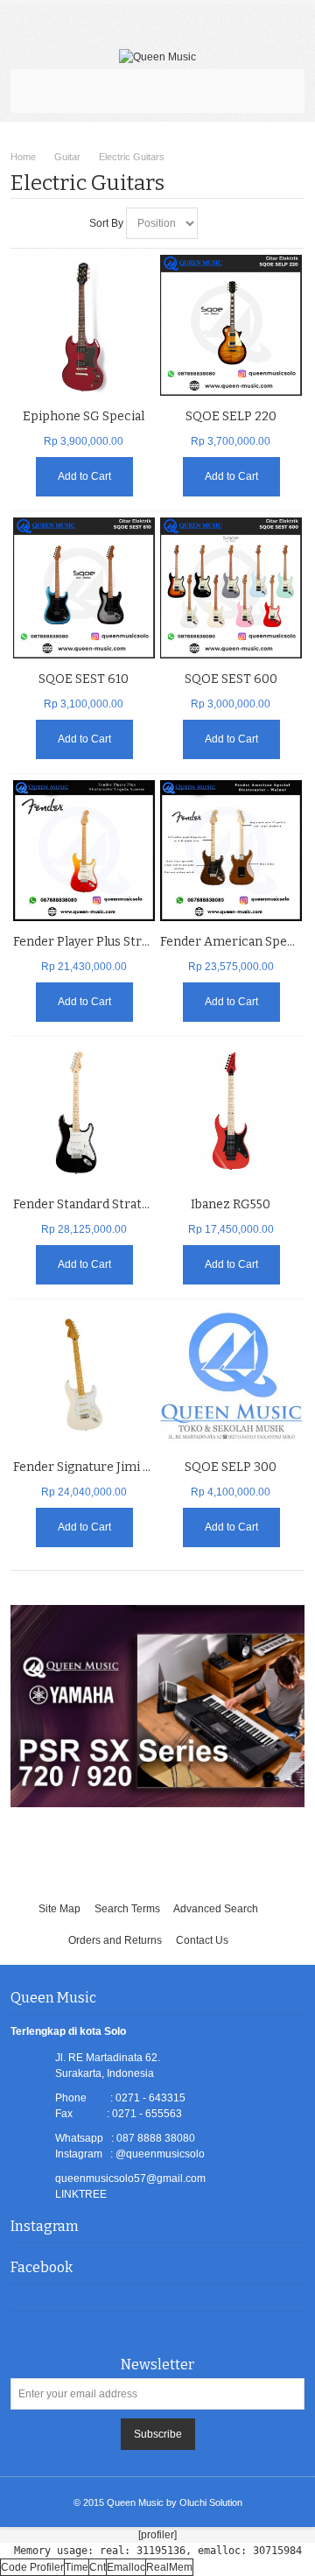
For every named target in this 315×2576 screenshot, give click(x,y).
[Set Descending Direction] (213, 223)
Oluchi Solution (211, 2502)
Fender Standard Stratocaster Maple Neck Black (153, 1204)
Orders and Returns (115, 1940)
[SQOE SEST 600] (231, 588)
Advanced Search (216, 1909)
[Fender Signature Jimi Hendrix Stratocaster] (84, 1376)
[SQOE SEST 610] (84, 588)
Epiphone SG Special (84, 416)
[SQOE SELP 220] (231, 325)
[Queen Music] (157, 57)
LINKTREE (81, 2194)
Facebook (42, 2267)
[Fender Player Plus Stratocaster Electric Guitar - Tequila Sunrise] (84, 851)
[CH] (84, 325)
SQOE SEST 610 (84, 679)
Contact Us (202, 1940)
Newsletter (157, 2365)
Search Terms (127, 1909)
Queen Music (135, 2502)
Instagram (45, 2226)
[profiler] (157, 2535)
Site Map (59, 1909)
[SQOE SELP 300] (231, 1376)
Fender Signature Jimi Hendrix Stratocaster (141, 1467)
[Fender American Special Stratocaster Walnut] (231, 851)
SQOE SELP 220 (231, 416)
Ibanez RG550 (231, 1204)
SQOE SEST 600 (231, 679)
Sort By (106, 223)
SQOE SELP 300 (231, 1467)
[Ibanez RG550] (231, 1113)
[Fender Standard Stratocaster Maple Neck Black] (84, 1113)
